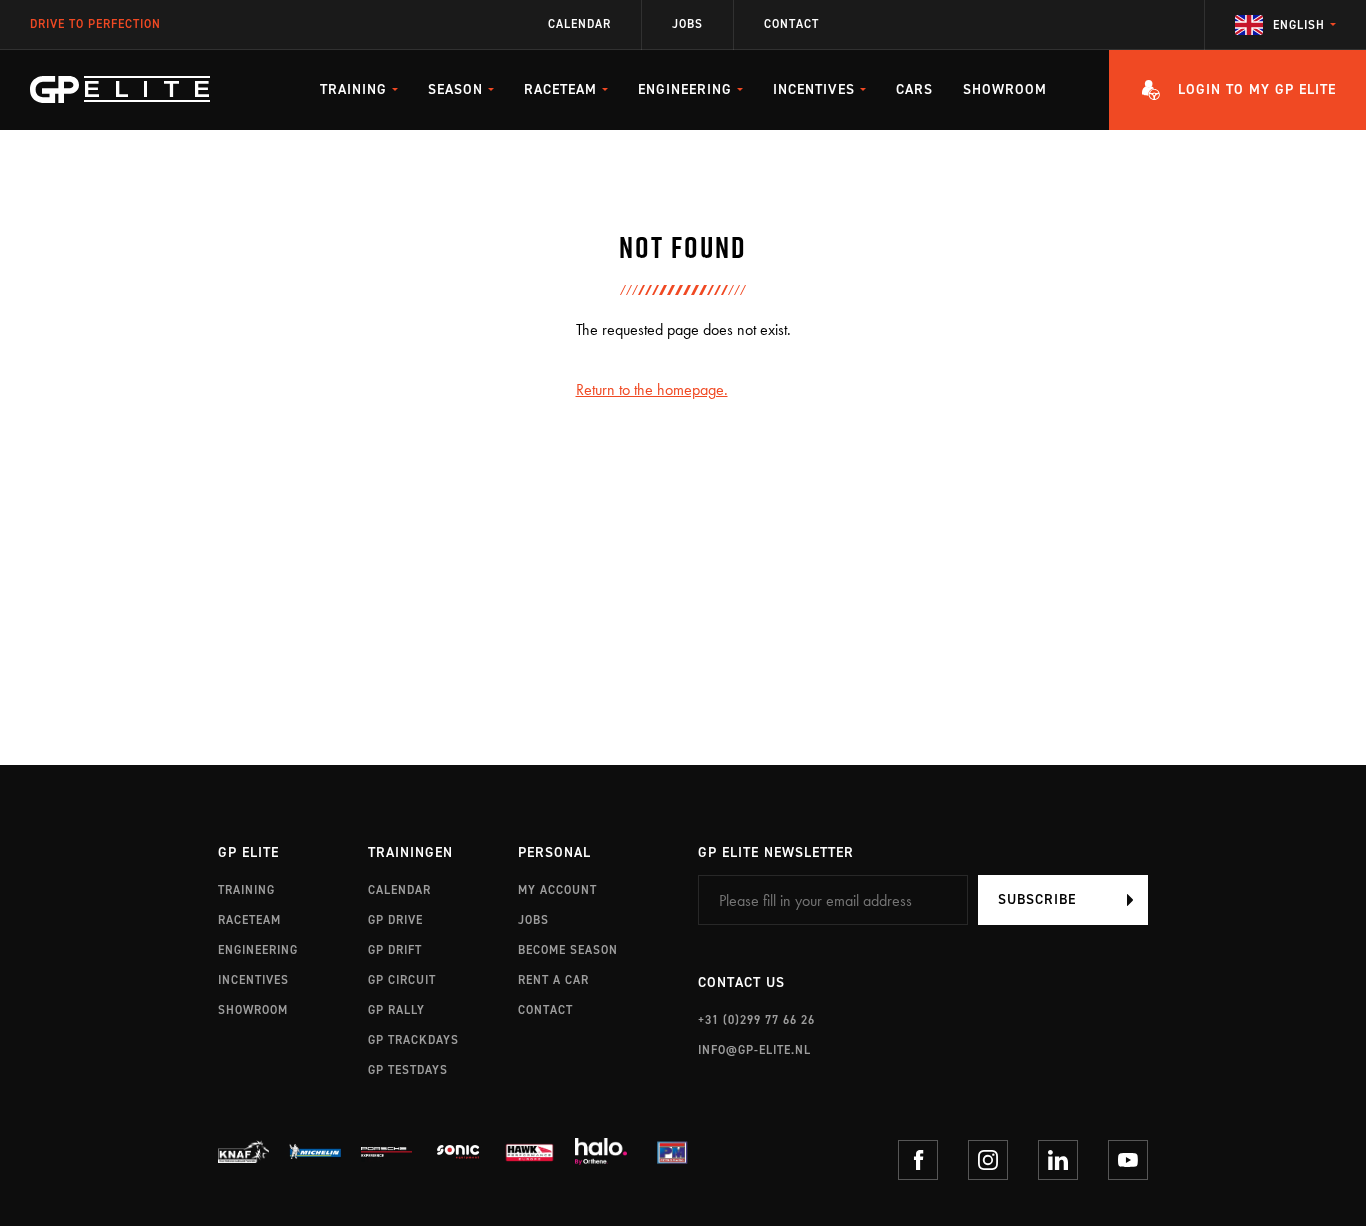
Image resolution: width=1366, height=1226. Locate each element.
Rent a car (553, 980)
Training (246, 890)
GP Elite (248, 853)
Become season (568, 950)
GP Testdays (408, 1070)
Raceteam (249, 920)
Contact (791, 24)
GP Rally (396, 1010)
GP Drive (395, 920)
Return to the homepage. (652, 389)
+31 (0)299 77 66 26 (756, 1020)
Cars (914, 89)
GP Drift (395, 950)
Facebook (918, 1160)
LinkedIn (1058, 1160)
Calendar (579, 24)
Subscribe (1037, 899)
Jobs (687, 24)
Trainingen (410, 853)
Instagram (988, 1160)
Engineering (258, 950)
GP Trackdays (413, 1040)
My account (557, 890)
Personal (554, 853)
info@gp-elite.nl (754, 1050)
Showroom (1005, 89)
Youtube (1128, 1160)
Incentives (253, 980)
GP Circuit (402, 980)
